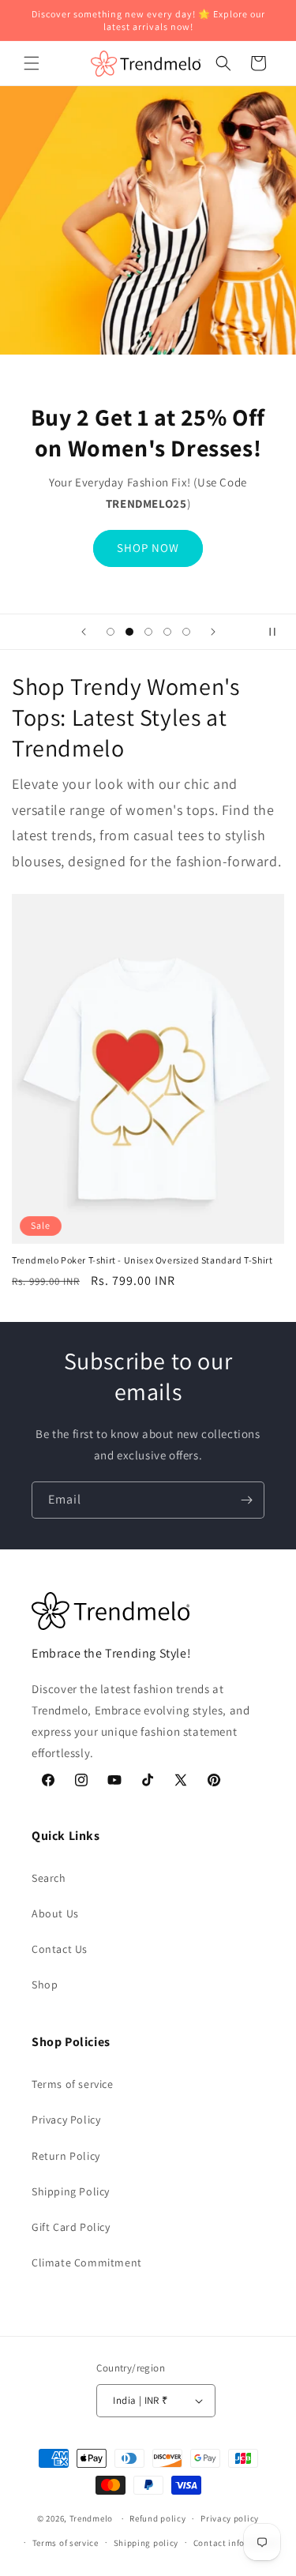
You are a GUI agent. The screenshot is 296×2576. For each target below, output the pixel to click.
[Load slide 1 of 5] (111, 632)
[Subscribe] (246, 1500)
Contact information (236, 2543)
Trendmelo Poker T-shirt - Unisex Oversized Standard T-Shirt (142, 1260)
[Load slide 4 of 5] (167, 632)
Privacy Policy (66, 2120)
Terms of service (73, 2084)
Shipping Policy (71, 2191)
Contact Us (60, 1949)
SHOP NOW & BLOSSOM (148, 563)
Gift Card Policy (71, 2227)
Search (49, 1878)
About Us (55, 1913)
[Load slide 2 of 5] (129, 632)
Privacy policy (230, 2518)
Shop (45, 1985)
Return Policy (66, 2156)
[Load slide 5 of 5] (186, 632)
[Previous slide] (84, 632)
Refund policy (157, 2518)
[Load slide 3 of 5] (148, 632)
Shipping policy (146, 2543)
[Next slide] (213, 632)
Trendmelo (91, 2518)
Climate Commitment (87, 2262)
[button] (32, 63)
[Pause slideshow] (279, 632)
